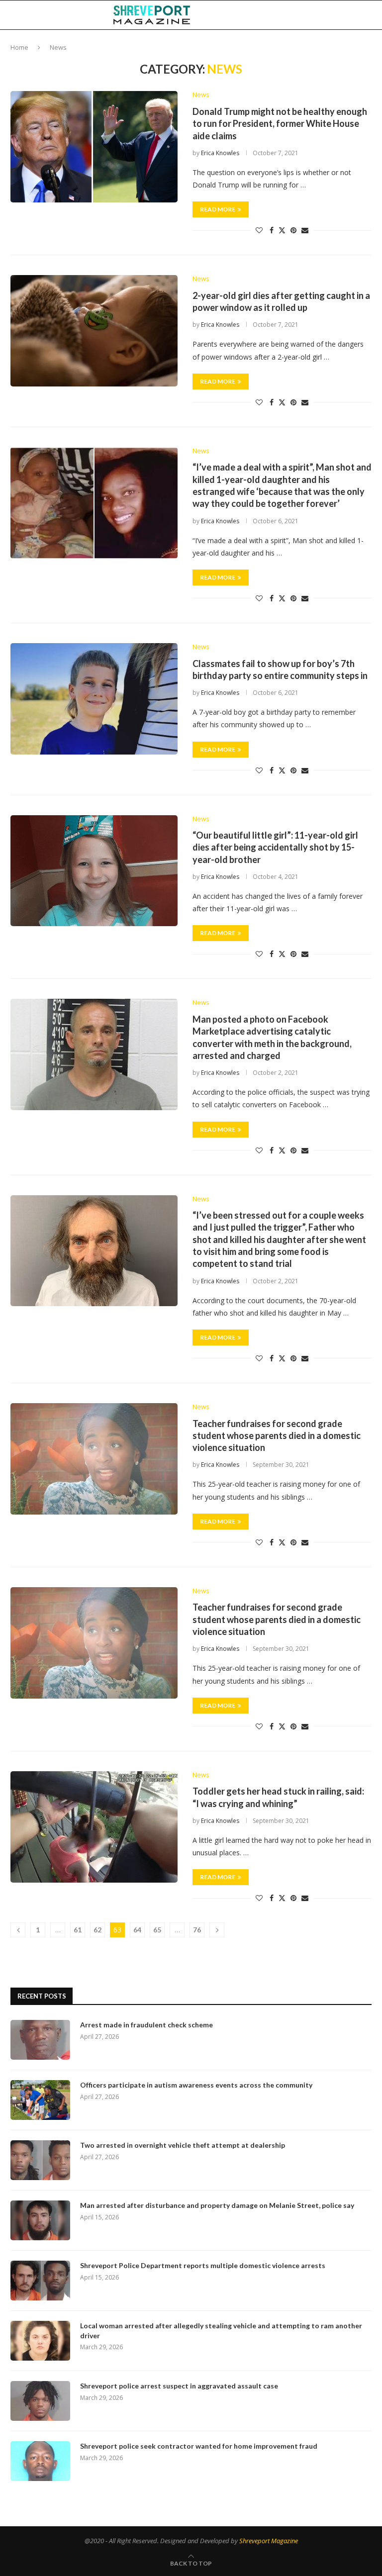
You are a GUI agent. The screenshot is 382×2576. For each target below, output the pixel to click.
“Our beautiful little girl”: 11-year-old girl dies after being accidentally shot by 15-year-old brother (275, 847)
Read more (218, 209)
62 (97, 1930)
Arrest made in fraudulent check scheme (146, 2025)
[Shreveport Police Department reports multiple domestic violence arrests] (40, 2281)
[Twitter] (310, 15)
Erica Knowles (220, 153)
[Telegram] (342, 15)
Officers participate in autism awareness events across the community (196, 2085)
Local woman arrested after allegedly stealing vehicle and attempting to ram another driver (221, 2331)
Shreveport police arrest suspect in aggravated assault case (179, 2386)
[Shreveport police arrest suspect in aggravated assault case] (40, 2401)
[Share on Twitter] (282, 230)
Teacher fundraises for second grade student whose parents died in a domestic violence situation (277, 1436)
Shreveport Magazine (269, 2541)
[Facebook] (300, 15)
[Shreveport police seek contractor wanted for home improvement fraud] (40, 2461)
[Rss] (352, 15)
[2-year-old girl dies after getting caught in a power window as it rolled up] (94, 331)
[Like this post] (259, 230)
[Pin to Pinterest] (293, 230)
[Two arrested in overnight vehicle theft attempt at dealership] (40, 2160)
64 (137, 1930)
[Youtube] (331, 15)
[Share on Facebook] (272, 230)
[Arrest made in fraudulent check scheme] (40, 2040)
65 (157, 1930)
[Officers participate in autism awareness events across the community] (40, 2100)
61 (78, 1930)
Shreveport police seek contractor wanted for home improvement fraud (199, 2446)
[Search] (367, 15)
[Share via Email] (305, 230)
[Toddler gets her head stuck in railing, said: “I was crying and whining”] (94, 1827)
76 (197, 1930)
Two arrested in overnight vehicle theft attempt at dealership (183, 2145)
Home (19, 47)
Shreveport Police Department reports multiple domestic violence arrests (203, 2265)
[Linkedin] (320, 15)
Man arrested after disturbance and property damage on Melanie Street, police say (217, 2205)
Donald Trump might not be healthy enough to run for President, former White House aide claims (280, 124)
